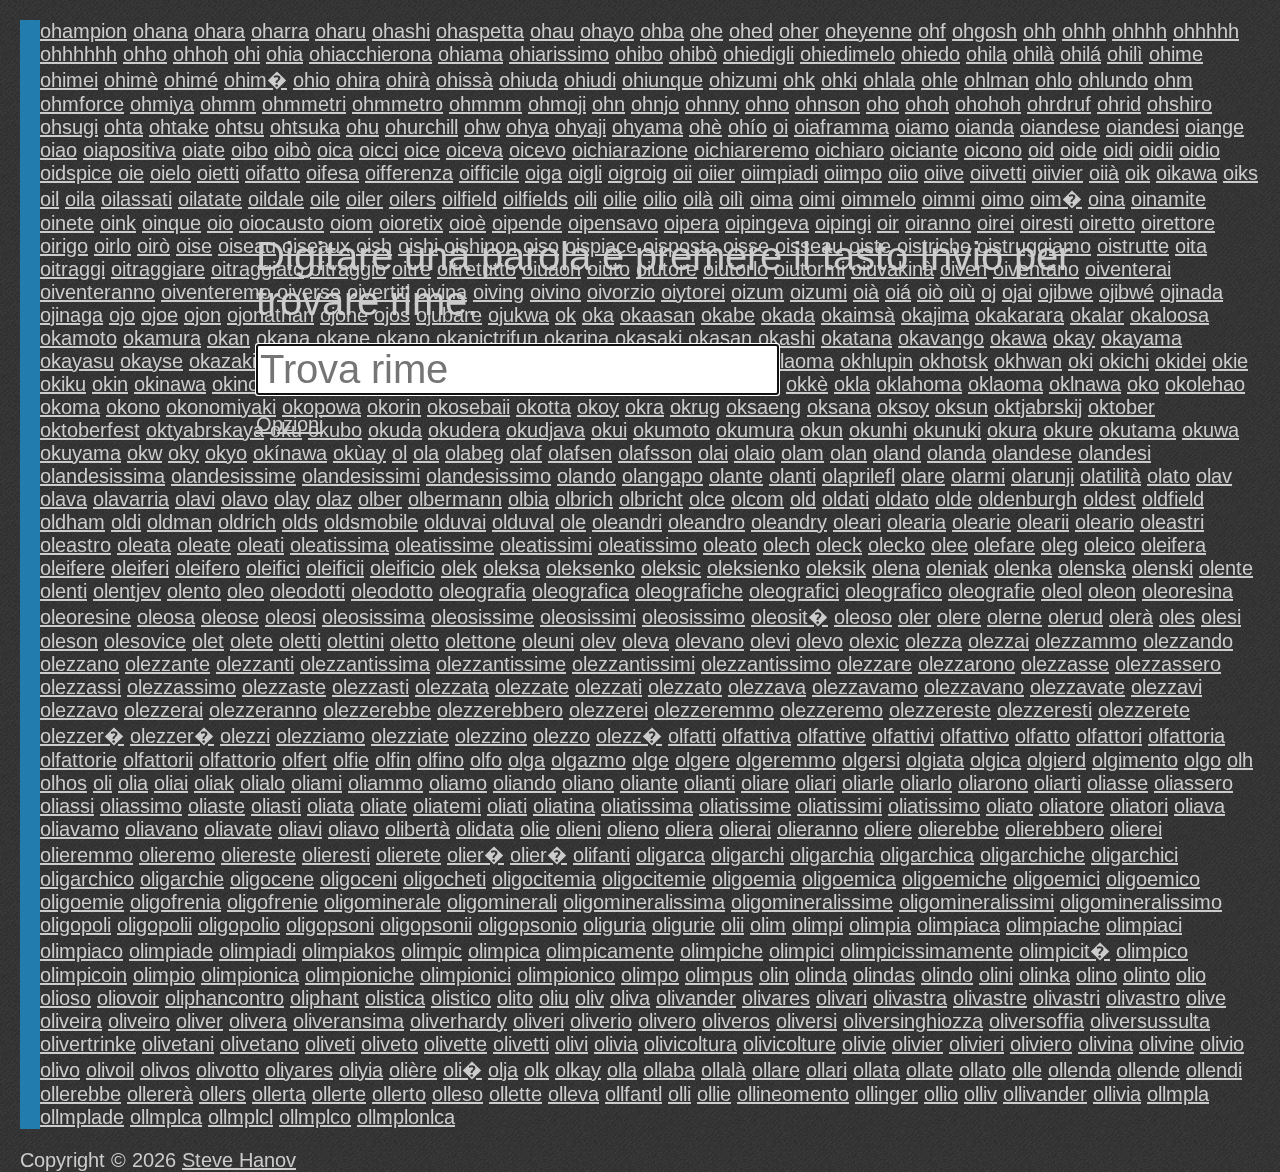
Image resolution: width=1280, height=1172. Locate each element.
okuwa (1210, 430)
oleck (839, 545)
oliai (171, 783)
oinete (67, 223)
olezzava (767, 687)
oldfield (1173, 499)
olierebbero (1054, 829)
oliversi (806, 1021)
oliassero (1193, 783)
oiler (364, 199)
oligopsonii (426, 925)
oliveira (71, 1021)
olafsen (580, 453)
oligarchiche (1032, 855)
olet (208, 641)
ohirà (408, 80)
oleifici (273, 568)
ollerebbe (80, 1094)
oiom (351, 223)
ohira (358, 80)
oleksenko (590, 568)
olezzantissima (365, 664)
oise (194, 246)
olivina (1105, 1044)
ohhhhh (1206, 31)
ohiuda (528, 80)
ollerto (399, 1094)
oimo (1002, 199)
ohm (1173, 80)
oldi (126, 522)
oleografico (893, 591)
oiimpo (853, 173)
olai (713, 453)
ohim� (255, 80)
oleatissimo (647, 545)
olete (251, 641)
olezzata (452, 687)
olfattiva (756, 736)
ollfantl (633, 1094)
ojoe (159, 315)
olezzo (561, 736)
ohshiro (1179, 104)
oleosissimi (588, 617)
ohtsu (239, 127)
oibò (292, 150)
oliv (589, 998)
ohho (145, 54)
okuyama (80, 453)
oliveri (538, 1021)
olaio (754, 453)
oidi (1118, 150)
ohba (662, 31)
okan (228, 338)
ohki (839, 80)
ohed (751, 31)
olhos (63, 783)
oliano (588, 783)
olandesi (1114, 453)
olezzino (491, 736)
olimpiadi (257, 951)
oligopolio (239, 925)
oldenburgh (1027, 499)
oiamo (922, 127)
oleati (260, 545)
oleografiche (689, 591)
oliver (199, 1021)
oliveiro (139, 1021)
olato (1168, 476)
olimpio (164, 975)
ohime (1176, 54)
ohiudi (590, 80)
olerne (1014, 617)
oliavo (353, 829)
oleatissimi (546, 545)
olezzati (608, 687)
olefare (1004, 545)
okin (110, 384)
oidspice (76, 173)
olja (503, 1070)
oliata (330, 806)
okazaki (222, 361)
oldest (1109, 499)
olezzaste (284, 687)
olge (650, 760)
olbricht (651, 499)
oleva (645, 641)
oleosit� (789, 617)
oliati (507, 806)
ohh (1039, 31)
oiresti (1046, 223)
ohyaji (580, 127)
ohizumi (743, 80)
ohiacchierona (370, 54)
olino (1096, 975)
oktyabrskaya (205, 430)
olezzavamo (865, 687)
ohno (767, 104)
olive (1206, 998)
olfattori (1109, 736)
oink (118, 223)
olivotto (227, 1070)
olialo (262, 783)
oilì (731, 199)
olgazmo (588, 760)
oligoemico (1153, 879)
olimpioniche (359, 975)
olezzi (245, 736)
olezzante (167, 664)
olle (1027, 1070)
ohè (705, 127)
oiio (903, 173)
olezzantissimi (633, 664)
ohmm (228, 104)
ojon (202, 315)
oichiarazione (630, 150)
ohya (527, 127)
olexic (874, 641)
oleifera (1173, 545)
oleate (204, 545)
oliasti (276, 806)
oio (220, 223)
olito (515, 998)
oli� (462, 1070)
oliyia (361, 1070)
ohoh (927, 104)
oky (183, 453)
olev (598, 641)
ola (426, 453)
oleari (857, 522)
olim (768, 925)
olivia (616, 1044)
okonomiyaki (221, 407)
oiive (944, 173)
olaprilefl (858, 476)
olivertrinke (88, 1044)
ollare (776, 1070)
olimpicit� (1064, 951)
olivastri (1066, 998)
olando (586, 476)
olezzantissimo (766, 664)
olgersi (871, 760)
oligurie (683, 925)
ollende (1148, 1070)
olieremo (177, 855)
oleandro (706, 522)
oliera (689, 829)
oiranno (938, 223)
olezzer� (82, 736)
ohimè (131, 80)
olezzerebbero (500, 710)
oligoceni (358, 879)
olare (923, 476)
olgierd (1056, 760)
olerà (1131, 617)
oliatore (1071, 806)
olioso (65, 998)
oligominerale (382, 902)
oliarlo (926, 783)
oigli (585, 173)
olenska (1092, 568)
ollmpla (1178, 1094)
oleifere (72, 568)
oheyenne (868, 31)
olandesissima (102, 476)
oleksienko (753, 568)
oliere (888, 829)
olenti (63, 591)
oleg (1059, 545)
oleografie (991, 591)
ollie (714, 1094)
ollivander (1045, 1094)
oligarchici (1134, 855)
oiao (58, 150)
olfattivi (903, 736)
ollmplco (315, 1117)
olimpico (1152, 951)
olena (896, 568)
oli (102, 783)
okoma (70, 407)
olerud (1075, 617)
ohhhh (1139, 31)
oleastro (75, 545)
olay (292, 499)
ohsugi (69, 127)
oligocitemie (654, 879)
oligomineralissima (644, 902)
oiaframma (841, 127)
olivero (667, 1021)
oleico (1109, 545)
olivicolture (789, 1044)
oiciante (924, 150)
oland (897, 453)
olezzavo (79, 710)
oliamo (458, 783)
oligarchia (832, 855)
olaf (526, 453)
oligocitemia (544, 879)
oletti (300, 641)
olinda (821, 975)
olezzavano (974, 687)
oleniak (957, 568)
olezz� (629, 736)
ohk (799, 80)
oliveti (330, 1044)
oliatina (564, 806)
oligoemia (754, 879)
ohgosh (984, 31)
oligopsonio (527, 925)
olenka (1023, 568)
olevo (819, 641)
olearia (916, 522)
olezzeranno (263, 710)
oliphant (324, 998)
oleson (69, 641)
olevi (770, 641)
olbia (528, 499)
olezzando (1188, 641)
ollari (826, 1070)
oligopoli (75, 925)
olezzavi (1166, 687)
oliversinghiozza (913, 1021)
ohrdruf (1059, 104)
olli (679, 1094)
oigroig (637, 173)
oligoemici (1056, 879)
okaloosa (1169, 315)
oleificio (402, 568)
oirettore (1178, 223)
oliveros (736, 1021)
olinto (1146, 975)
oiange (1214, 127)
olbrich (584, 499)
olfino (440, 760)
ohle (939, 80)
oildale (276, 199)
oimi (817, 199)
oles (1177, 617)
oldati (845, 499)
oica (335, 150)
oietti (218, 173)
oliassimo (141, 806)
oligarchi (747, 855)
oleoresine (85, 617)
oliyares (299, 1070)
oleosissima (373, 617)
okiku (63, 384)
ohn (608, 104)
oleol (1061, 591)
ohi (247, 54)
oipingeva (767, 223)
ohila (986, 54)
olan (848, 453)
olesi (1221, 617)
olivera (258, 1021)
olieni (578, 829)
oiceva (474, 150)
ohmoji (557, 104)
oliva (630, 998)
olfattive (831, 736)
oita (1191, 246)
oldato (902, 499)
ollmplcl (240, 1117)
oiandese (1060, 127)
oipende (527, 223)
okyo (226, 453)
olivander (696, 998)
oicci (378, 150)
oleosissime (482, 617)
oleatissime (444, 545)
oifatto (272, 173)
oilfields (535, 199)
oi (780, 127)
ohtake (179, 127)
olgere (702, 760)
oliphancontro (224, 998)
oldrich (247, 522)
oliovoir (128, 998)
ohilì (1125, 54)
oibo (249, 150)
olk (536, 1070)
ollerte (339, 1094)
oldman (179, 522)
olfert (304, 760)
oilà (698, 199)
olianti (709, 783)
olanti (792, 476)
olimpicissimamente (926, 951)
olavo (244, 499)
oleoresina (1187, 591)
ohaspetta (480, 31)
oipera (691, 223)
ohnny (712, 104)
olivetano (259, 1044)
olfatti (692, 736)
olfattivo (974, 736)
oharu (340, 31)
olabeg (474, 453)
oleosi (290, 617)
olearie (981, 522)
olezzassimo (181, 687)
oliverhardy (458, 1021)
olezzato (685, 687)
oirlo (112, 246)
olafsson (655, 453)
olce (707, 499)
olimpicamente (610, 951)
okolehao (1205, 384)
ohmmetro (397, 104)
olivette (455, 1044)
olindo (947, 975)
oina (1106, 199)
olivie (864, 1044)
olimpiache (1053, 925)
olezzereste (940, 710)
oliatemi (447, 806)
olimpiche (721, 951)
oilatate (210, 199)
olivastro (1143, 998)
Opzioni (289, 424)
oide (1078, 150)
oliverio (601, 1021)
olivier (917, 1044)
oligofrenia (175, 902)
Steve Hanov (239, 1160)
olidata (485, 829)
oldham (72, 522)
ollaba (669, 1070)
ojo (122, 315)
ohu (362, 127)
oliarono (993, 783)
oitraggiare (158, 269)
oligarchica (927, 855)
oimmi (948, 199)
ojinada (1191, 292)
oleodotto (392, 591)
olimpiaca (958, 925)
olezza (933, 641)
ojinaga (71, 315)
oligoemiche (954, 879)
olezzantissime (501, 664)
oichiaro (849, 150)
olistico (461, 998)
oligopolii (154, 925)
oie (131, 173)
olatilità (1110, 476)
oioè (467, 223)
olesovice (145, 641)
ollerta (279, 1094)
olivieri (976, 1044)
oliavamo (79, 829)
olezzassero (1168, 664)
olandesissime (233, 476)
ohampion (83, 31)
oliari (815, 783)
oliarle (868, 783)
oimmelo (878, 199)
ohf (932, 31)
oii (682, 173)
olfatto (1042, 736)
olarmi (978, 476)
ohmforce (82, 104)
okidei (1180, 361)
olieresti (336, 855)
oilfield (469, 199)
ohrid (1119, 104)
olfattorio (237, 760)
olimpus (719, 975)
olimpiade (171, 951)
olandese (1032, 453)
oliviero (1041, 1044)
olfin (393, 760)
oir (888, 223)
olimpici (801, 951)
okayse (151, 361)
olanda (956, 453)
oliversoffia (1036, 1021)
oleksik (836, 568)
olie (535, 829)
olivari (841, 998)
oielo (170, 173)
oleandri (627, 522)
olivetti (521, 1044)
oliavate (238, 829)
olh (1240, 760)
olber (380, 499)
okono (133, 407)
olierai (745, 829)
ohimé (191, 80)
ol (399, 453)
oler (914, 617)
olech (786, 545)
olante (736, 476)
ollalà (723, 1070)
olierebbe (958, 829)
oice (422, 150)
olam (802, 453)
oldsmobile (371, 522)
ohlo (1053, 80)
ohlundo (1113, 80)
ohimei (69, 80)
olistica (395, 998)
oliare (765, 783)
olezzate (532, 687)
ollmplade (82, 1117)
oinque (171, 223)
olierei (1136, 829)
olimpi (817, 925)
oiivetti (998, 173)
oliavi (300, 829)
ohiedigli (758, 54)
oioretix (411, 223)
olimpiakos (348, 951)
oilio (660, 199)
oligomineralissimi (976, 902)
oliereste (258, 855)
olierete (408, 855)
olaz (334, 499)
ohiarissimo (559, 54)
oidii (1156, 150)
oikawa (1186, 173)
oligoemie (82, 902)
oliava (1199, 806)
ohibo (639, 54)
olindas (884, 975)
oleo (245, 591)
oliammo (385, 783)
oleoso (863, 617)
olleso (457, 1094)
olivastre (990, 998)
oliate (383, 806)
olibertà (417, 829)
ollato (982, 1070)
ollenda (1079, 1070)
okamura (162, 338)
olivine (1166, 1044)
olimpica (504, 951)
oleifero (207, 568)
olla (622, 1070)
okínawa (290, 453)
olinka (1044, 975)
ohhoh (200, 54)
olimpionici (465, 975)
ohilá (1080, 54)
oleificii (335, 568)
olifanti (601, 855)
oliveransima (348, 1021)
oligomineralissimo (1141, 902)
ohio (311, 80)
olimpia (880, 925)
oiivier (1057, 173)
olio (1191, 975)
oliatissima (647, 806)
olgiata (935, 760)
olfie (351, 760)
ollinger (886, 1094)
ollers (222, 1094)
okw (144, 453)
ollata (876, 1070)
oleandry (789, 522)
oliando (524, 783)
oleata (144, 545)
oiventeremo (216, 292)
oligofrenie (272, 902)
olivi (571, 1044)
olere (959, 617)
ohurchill (421, 127)
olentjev (127, 591)
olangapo (662, 476)
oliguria (614, 925)
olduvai (455, 522)
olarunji (1042, 476)
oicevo (537, 150)
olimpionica (250, 975)
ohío (747, 127)
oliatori (1139, 806)
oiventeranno (97, 292)
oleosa (166, 617)
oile (325, 199)
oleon (1112, 591)
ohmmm (485, 104)
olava (63, 499)
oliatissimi (839, 806)
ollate (929, 1070)
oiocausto (281, 223)
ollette (515, 1094)
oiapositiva (129, 150)
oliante (649, 783)
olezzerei (608, 710)
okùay (359, 453)
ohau (552, 31)
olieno (633, 829)
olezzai (998, 641)
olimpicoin (83, 975)
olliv (980, 1094)
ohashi (401, 31)
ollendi (1214, 1070)
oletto (414, 641)
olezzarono (966, 664)
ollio (941, 1094)
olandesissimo (488, 476)
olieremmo (86, 855)
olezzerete (1144, 710)
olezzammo (1086, 641)
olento (194, 591)
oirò (153, 246)
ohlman (996, 80)
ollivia (1117, 1094)
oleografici (794, 591)
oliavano (161, 829)
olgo (1202, 760)
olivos (165, 1070)
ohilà (1033, 54)
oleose (230, 617)
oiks (1240, 173)
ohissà (464, 80)
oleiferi (140, 568)
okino (235, 384)
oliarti (1057, 783)
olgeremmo (786, 760)
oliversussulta (1150, 1021)
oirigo (64, 246)
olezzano (79, 664)
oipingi (843, 223)
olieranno (817, 829)
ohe (706, 31)
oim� (1056, 199)
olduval (523, 522)
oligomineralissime (812, 902)
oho (882, 104)
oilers (412, 199)
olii (732, 925)
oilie (620, 199)
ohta (123, 127)
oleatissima (339, 545)
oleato (730, 545)
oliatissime (745, 806)
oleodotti (307, 591)
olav (1214, 476)
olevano (709, 641)
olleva (573, 1094)
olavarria (131, 499)
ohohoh (988, 104)
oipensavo (613, 223)
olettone (480, 641)
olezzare (874, 664)
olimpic (431, 951)
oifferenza (409, 173)
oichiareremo (751, 150)
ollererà (160, 1094)
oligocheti (444, 879)
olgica (995, 760)
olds (300, 522)
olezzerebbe (377, 710)
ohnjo (655, 104)
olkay (578, 1070)
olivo (60, 1070)
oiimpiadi (779, 173)
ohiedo (930, 54)
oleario (1104, 522)
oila (80, 199)
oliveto (389, 1044)
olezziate (410, 736)
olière (413, 1070)
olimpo (650, 975)
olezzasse (1065, 664)
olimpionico (566, 975)
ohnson (827, 104)
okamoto (78, 338)
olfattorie (78, 760)
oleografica (580, 591)
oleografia (482, 591)
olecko (896, 545)
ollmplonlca (406, 1117)
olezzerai (163, 710)
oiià (1104, 173)
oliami (316, 783)
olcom (757, 499)
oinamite (1168, 199)
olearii (1043, 522)
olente (1226, 568)
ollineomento (793, 1094)
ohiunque (662, 80)
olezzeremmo (714, 710)
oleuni (548, 641)
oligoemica (849, 879)
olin (774, 975)
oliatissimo (934, 806)
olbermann (455, 499)
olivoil (110, 1070)
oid (1041, 150)
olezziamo (320, 736)
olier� (475, 855)
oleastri (1172, 522)
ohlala (889, 80)
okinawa (170, 384)
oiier (716, 173)
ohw (482, 127)
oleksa (511, 568)
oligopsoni (330, 925)
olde (953, 499)
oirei (995, 223)
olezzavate (1077, 687)
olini (996, 975)
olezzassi (80, 687)
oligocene (272, 879)
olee (949, 545)
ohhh (1084, 31)
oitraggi (72, 269)
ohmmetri (304, 104)
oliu (554, 998)
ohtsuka (305, 127)
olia (133, 783)
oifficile (489, 173)
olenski (1162, 568)
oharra (280, 31)
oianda (984, 127)
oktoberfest (90, 430)
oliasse (1117, 783)
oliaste (216, 806)
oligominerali (502, 902)
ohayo (607, 31)
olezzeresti (1044, 710)
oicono (993, 150)
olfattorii (158, 760)
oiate (203, 150)
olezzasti (370, 687)
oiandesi (1142, 127)
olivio (1222, 1044)
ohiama (470, 54)
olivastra (910, 998)
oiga (543, 173)
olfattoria (1186, 736)
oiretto (1107, 223)
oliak (214, 783)
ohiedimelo (847, 54)
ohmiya (162, 104)
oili (585, 199)
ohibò (693, 54)
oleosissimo (693, 617)
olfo (486, 760)
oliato (1009, 806)
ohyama (647, 127)
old (803, 499)
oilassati (136, 199)
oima (771, 199)
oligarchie (182, 879)
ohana (160, 31)
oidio (1199, 150)
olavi (195, 499)
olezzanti (255, 664)
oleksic (671, 568)
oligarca (670, 855)
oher (799, 31)
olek (459, 568)
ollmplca (166, 1117)
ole (573, 522)
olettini (355, 641)
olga (526, 760)
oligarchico (87, 879)
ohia (284, 54)
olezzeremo (831, 710)
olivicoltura (690, 1044)
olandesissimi (361, 476)
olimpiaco (81, 951)
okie (1230, 361)
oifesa (332, 173)
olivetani (178, 1044)
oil (49, 199)
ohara (219, 31)
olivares (776, 998)
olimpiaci (1144, 925)
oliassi (67, 806)
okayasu (77, 361)
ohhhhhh (78, 54)
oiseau (247, 246)
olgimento (1135, 760)
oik (1137, 173)
